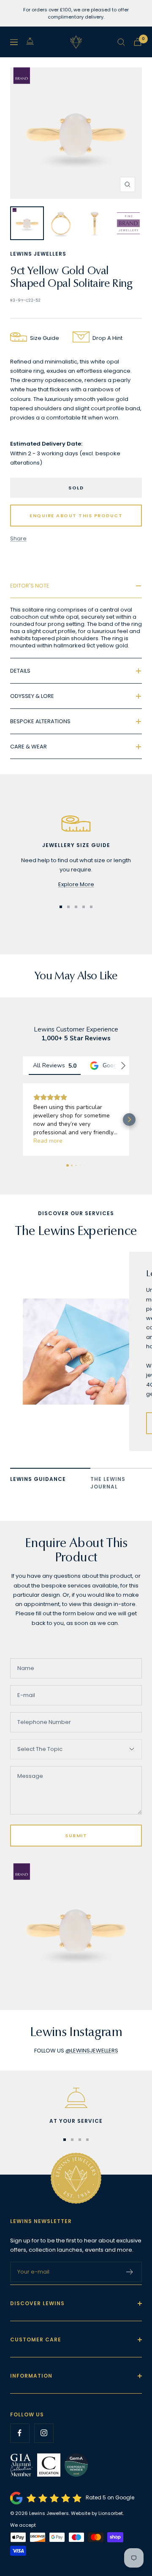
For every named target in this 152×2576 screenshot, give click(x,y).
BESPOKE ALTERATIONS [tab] (40, 721)
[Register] (130, 2272)
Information (31, 2376)
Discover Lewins (37, 2303)
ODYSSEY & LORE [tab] (32, 696)
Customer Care (36, 2340)
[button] (23, 1120)
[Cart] (138, 42)
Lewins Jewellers (38, 254)
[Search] (121, 42)
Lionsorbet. (111, 2513)
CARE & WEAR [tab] (28, 747)
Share (18, 538)
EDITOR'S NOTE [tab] (30, 586)
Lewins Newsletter (41, 2221)
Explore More (76, 884)
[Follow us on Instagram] (44, 2433)
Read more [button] (53, 1141)
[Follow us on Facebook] (20, 2433)
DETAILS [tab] (20, 671)
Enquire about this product (76, 516)
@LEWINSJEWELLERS (92, 2051)
